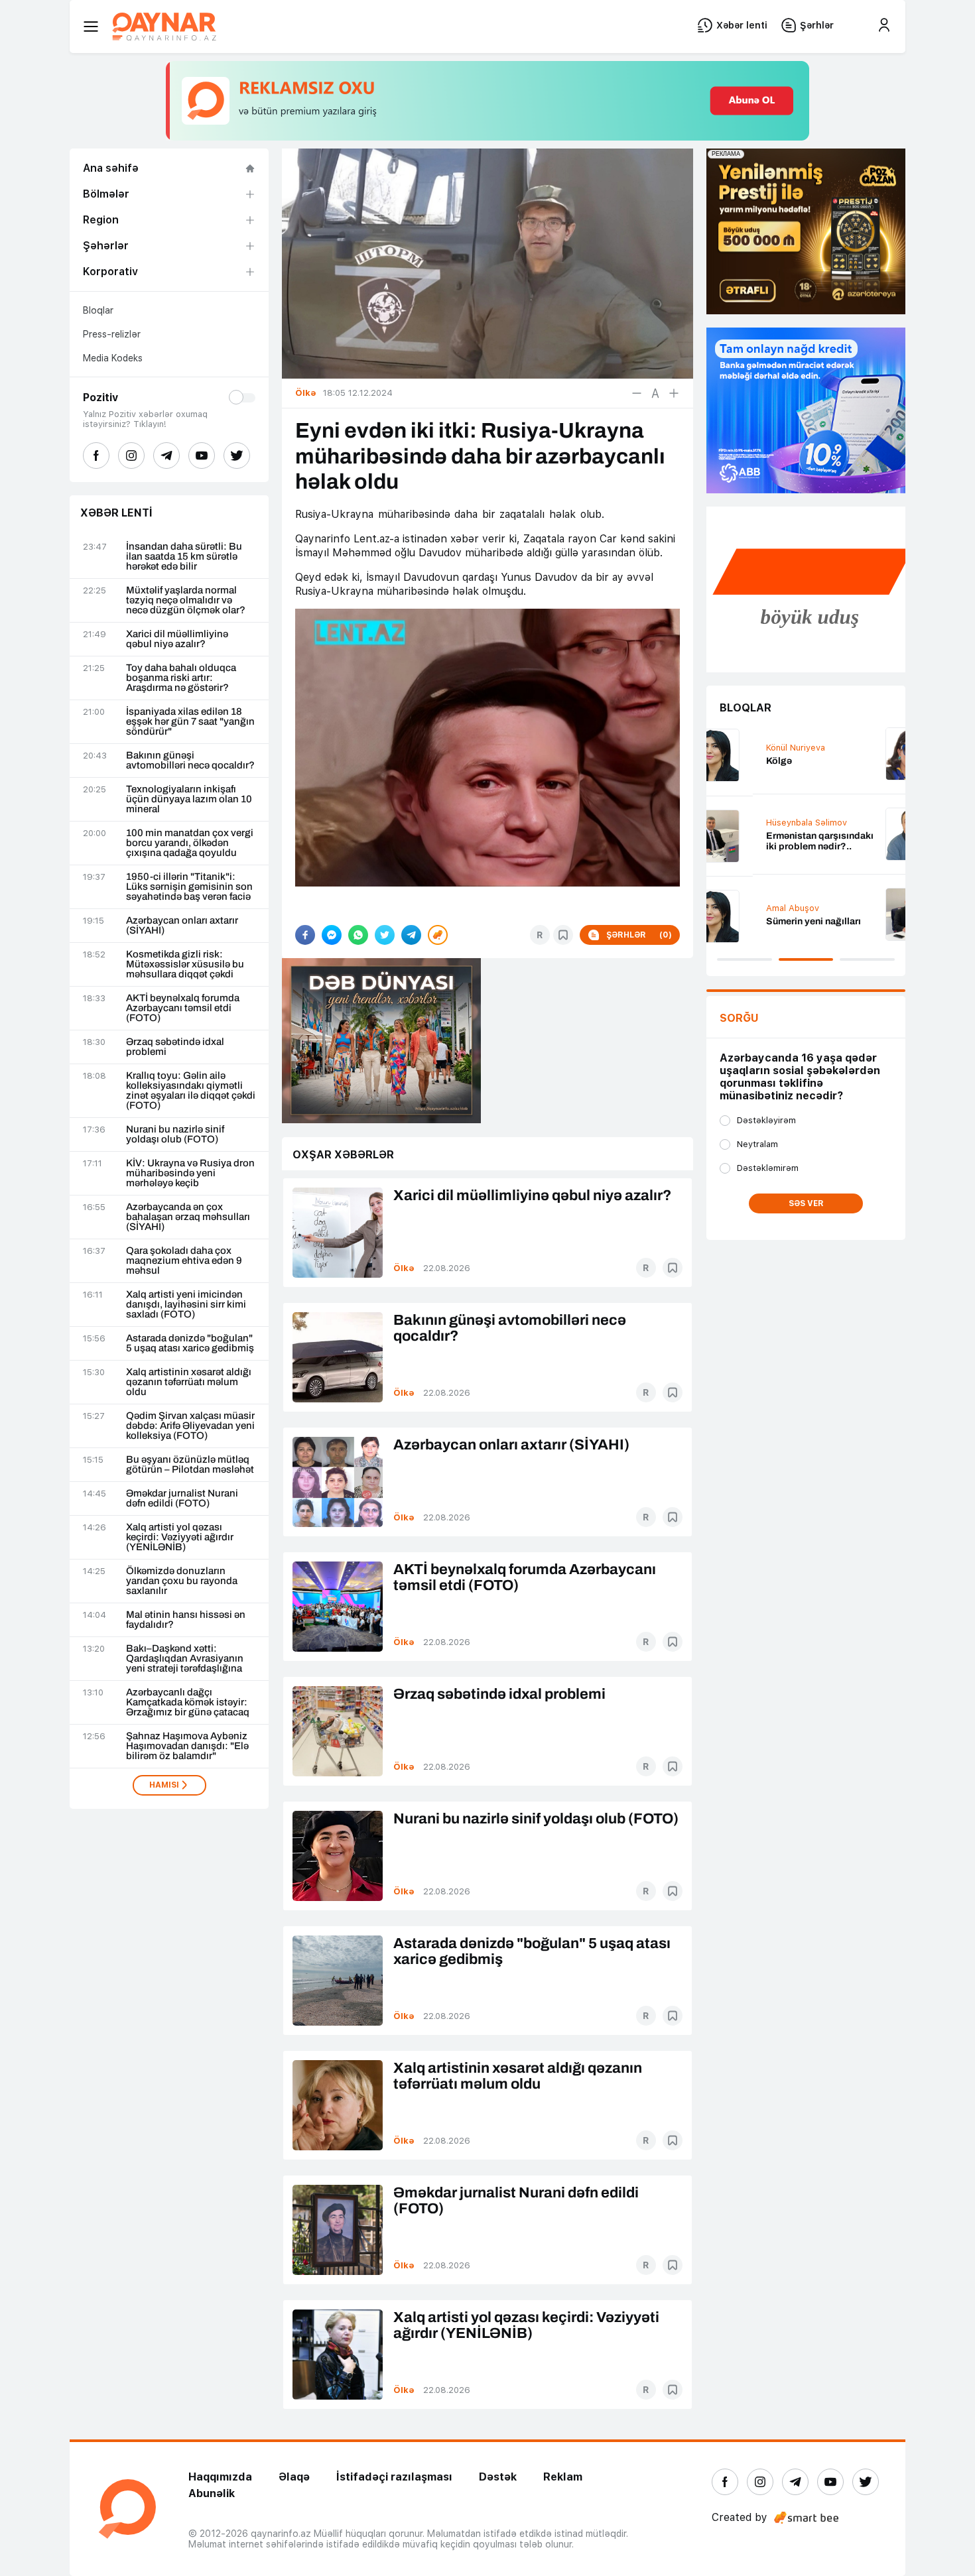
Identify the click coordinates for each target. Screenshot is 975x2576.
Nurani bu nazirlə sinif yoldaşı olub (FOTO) (175, 1135)
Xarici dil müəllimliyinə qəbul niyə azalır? (177, 639)
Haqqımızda (220, 2477)
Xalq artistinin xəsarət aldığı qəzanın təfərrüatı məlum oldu (189, 1382)
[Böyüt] (674, 393)
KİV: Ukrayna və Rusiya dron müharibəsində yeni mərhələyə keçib (190, 1173)
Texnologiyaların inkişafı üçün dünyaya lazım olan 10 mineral (189, 799)
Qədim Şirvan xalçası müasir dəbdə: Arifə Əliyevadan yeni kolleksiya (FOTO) (190, 1426)
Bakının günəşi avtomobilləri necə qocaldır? (190, 761)
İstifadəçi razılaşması (394, 2477)
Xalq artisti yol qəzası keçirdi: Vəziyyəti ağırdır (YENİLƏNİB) (180, 1537)
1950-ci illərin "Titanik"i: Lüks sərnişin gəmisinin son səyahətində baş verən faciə (189, 887)
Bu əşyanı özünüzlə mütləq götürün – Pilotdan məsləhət (190, 1465)
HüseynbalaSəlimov (760, 823)
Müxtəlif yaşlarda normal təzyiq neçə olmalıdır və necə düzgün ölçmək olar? (186, 600)
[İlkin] (655, 393)
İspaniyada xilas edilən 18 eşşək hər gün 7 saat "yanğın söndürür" (190, 722)
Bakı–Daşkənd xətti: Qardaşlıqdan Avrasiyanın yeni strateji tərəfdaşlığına (185, 1659)
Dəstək (498, 2477)
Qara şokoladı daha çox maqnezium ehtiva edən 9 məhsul (184, 1261)
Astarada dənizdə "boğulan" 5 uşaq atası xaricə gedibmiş (190, 1343)
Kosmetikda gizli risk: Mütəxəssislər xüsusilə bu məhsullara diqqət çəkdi (185, 964)
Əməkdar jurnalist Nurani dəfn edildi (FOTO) (182, 1499)
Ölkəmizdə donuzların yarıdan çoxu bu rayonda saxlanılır (182, 1581)
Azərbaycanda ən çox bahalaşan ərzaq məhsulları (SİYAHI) (188, 1217)
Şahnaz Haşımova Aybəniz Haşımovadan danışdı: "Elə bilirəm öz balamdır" (187, 1746)
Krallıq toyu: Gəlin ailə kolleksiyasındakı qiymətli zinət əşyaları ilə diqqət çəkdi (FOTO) (191, 1091)
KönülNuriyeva (749, 748)
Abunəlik (212, 2493)
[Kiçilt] (637, 393)
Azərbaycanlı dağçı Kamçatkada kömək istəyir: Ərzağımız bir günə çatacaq (188, 1702)
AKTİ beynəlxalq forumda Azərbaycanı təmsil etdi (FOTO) (183, 1008)
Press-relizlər (112, 334)
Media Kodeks (113, 358)
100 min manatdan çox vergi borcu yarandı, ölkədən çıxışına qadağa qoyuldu (190, 843)
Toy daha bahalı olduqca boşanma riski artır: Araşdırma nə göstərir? (181, 678)
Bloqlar (98, 310)
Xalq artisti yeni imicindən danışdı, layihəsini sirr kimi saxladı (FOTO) (186, 1305)
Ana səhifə (111, 168)
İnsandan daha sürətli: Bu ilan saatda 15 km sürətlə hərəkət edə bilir (184, 557)
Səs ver (806, 1203)
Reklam (563, 2477)
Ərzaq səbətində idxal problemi (175, 1047)
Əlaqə (294, 2477)
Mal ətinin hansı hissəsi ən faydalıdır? (186, 1620)
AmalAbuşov (746, 908)
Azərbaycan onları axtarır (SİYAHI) (182, 926)
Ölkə (404, 1268)
